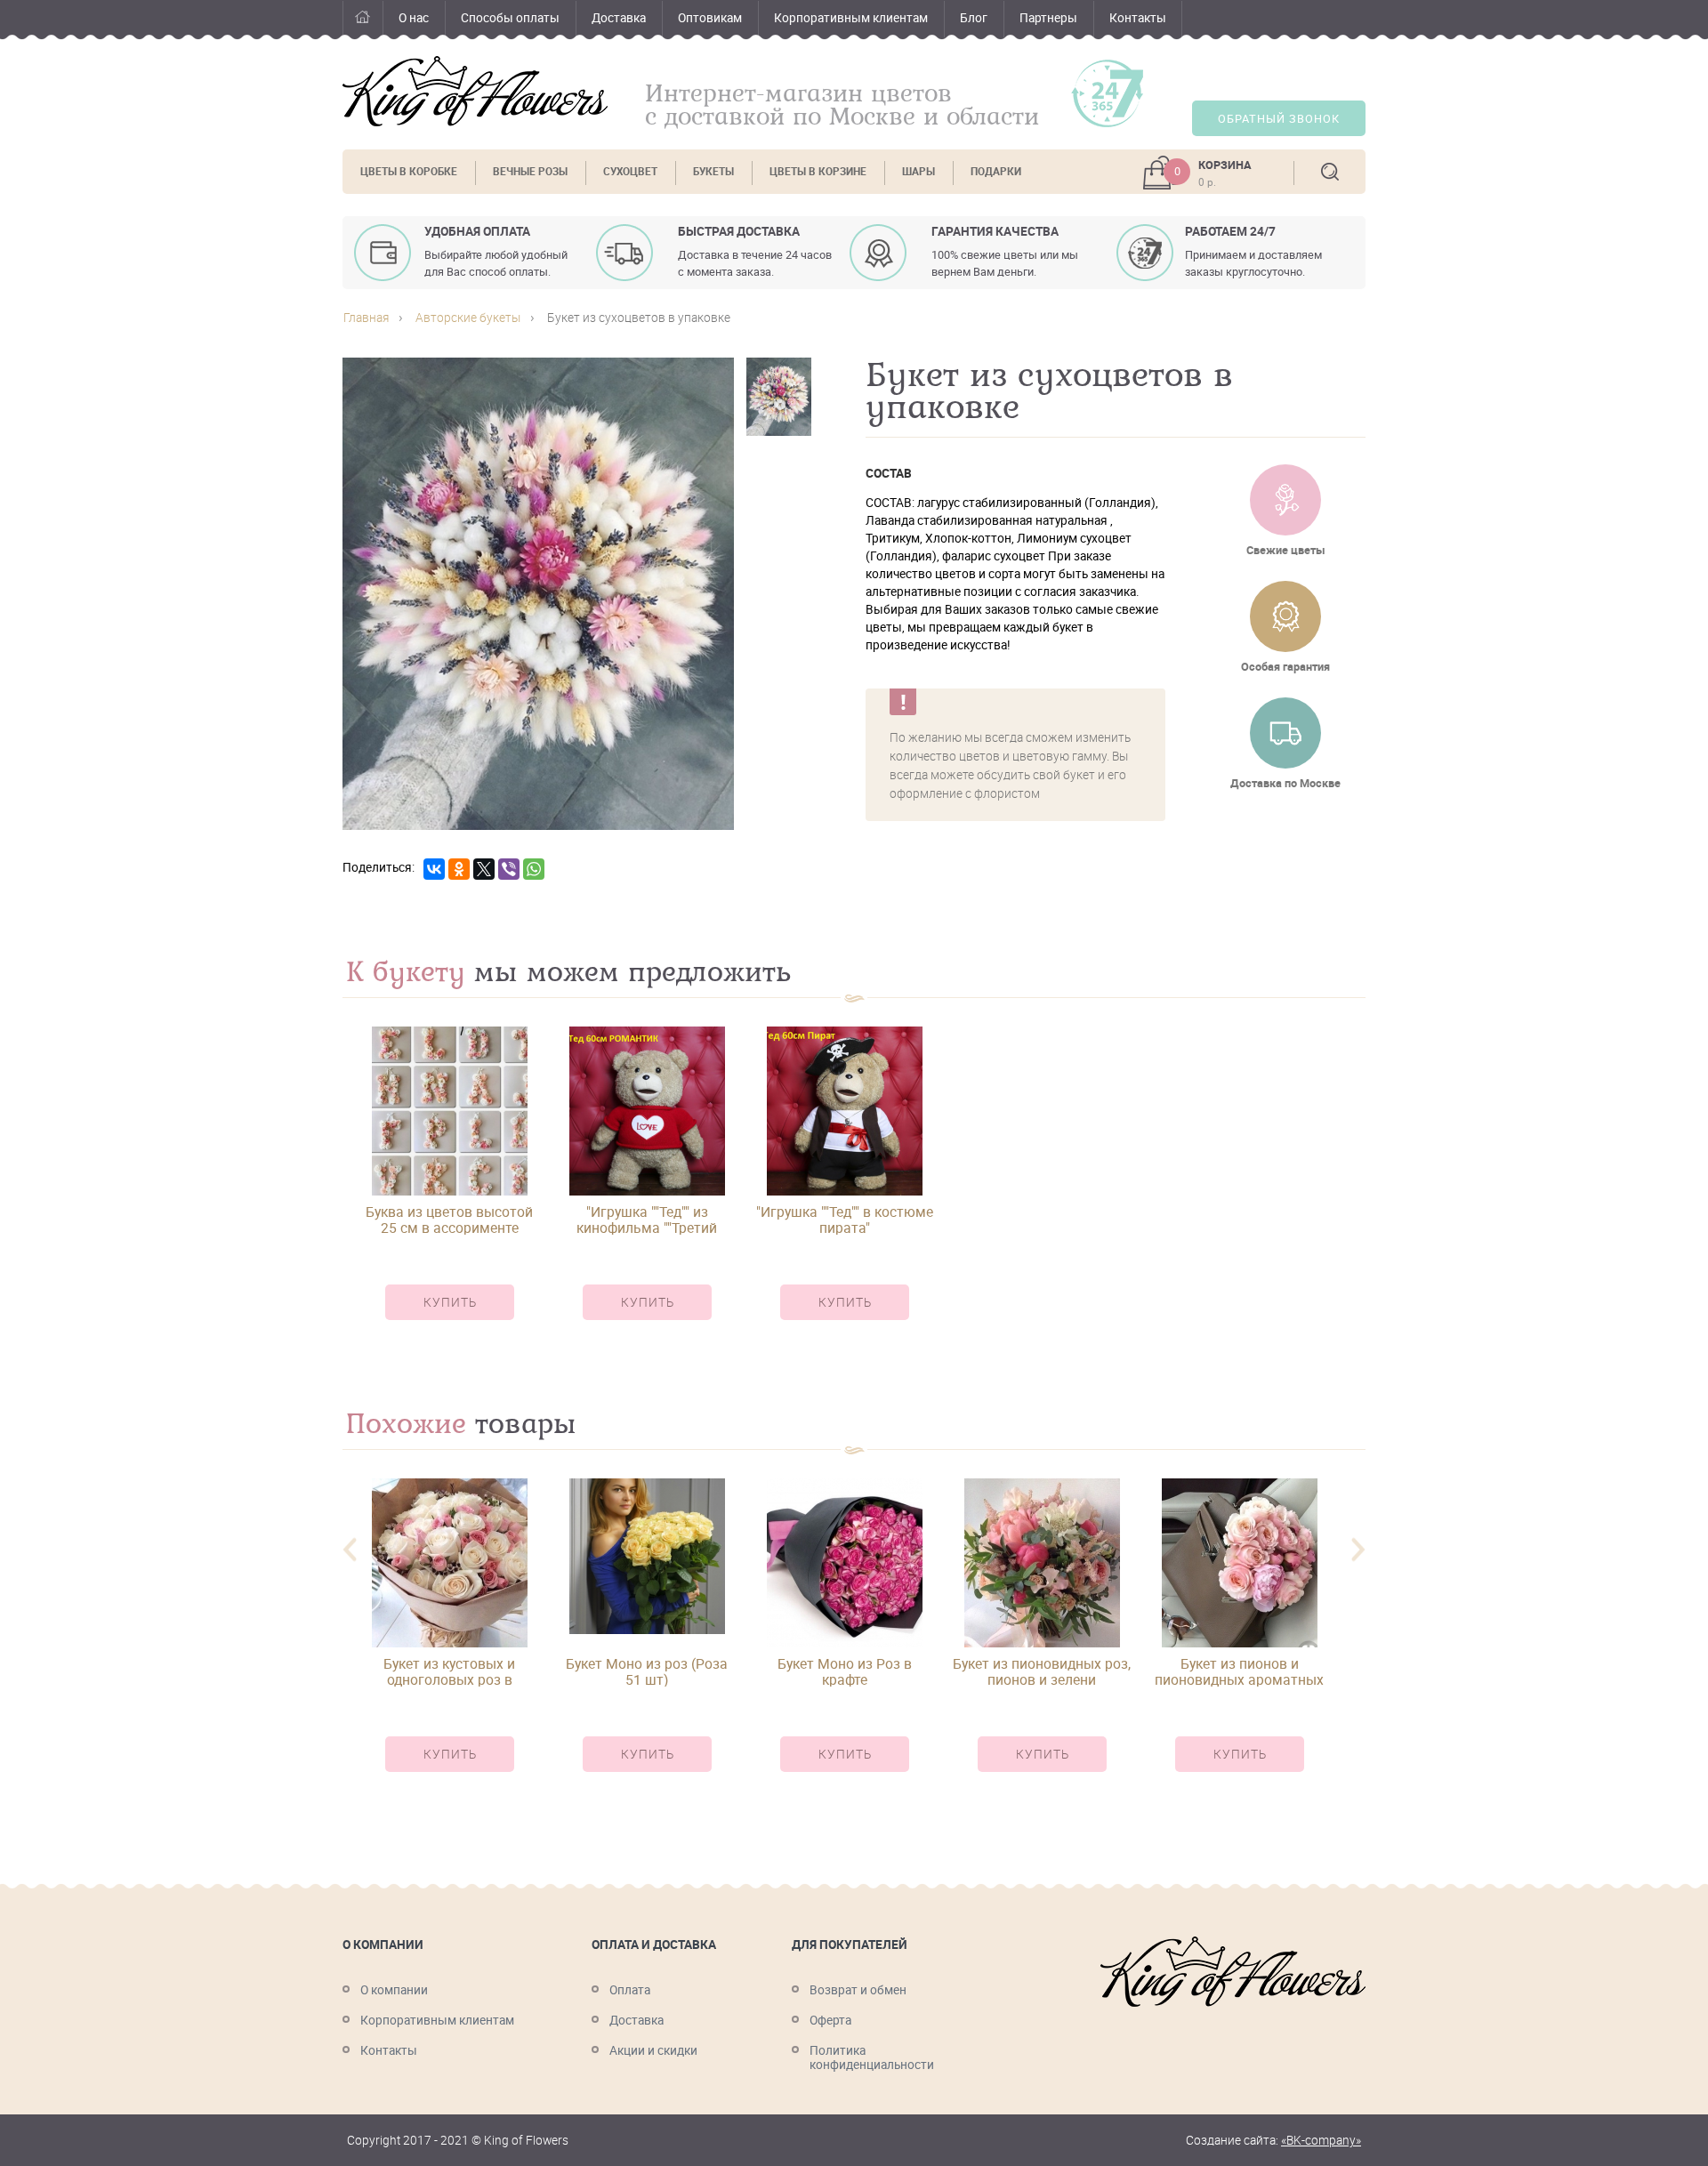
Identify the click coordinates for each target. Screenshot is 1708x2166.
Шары (918, 171)
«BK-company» (1321, 2140)
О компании (394, 1990)
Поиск (1330, 172)
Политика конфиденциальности (872, 2057)
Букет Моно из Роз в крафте (845, 1671)
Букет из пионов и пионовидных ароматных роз (1239, 1671)
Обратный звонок (1279, 119)
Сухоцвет (630, 171)
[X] (484, 869)
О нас (414, 18)
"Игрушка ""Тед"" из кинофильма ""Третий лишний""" (647, 1220)
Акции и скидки (653, 2050)
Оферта (830, 2020)
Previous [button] (350, 1550)
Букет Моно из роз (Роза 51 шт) (647, 1671)
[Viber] (509, 869)
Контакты (1138, 18)
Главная (363, 20)
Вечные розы (530, 171)
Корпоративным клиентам (851, 18)
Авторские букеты (468, 318)
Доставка (619, 18)
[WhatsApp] (534, 869)
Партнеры (1048, 18)
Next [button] (1358, 1550)
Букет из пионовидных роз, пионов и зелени (1042, 1671)
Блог (974, 18)
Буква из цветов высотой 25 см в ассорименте (449, 1220)
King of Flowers (475, 91)
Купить (450, 1302)
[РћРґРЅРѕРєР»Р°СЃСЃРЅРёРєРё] (459, 869)
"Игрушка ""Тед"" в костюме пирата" (845, 1220)
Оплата (630, 1990)
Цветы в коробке (409, 171)
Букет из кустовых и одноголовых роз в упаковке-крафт (449, 1671)
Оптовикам (710, 18)
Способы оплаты (510, 18)
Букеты (713, 171)
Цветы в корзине (818, 171)
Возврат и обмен (858, 1990)
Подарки (996, 171)
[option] (449, 1189)
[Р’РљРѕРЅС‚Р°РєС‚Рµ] (434, 869)
